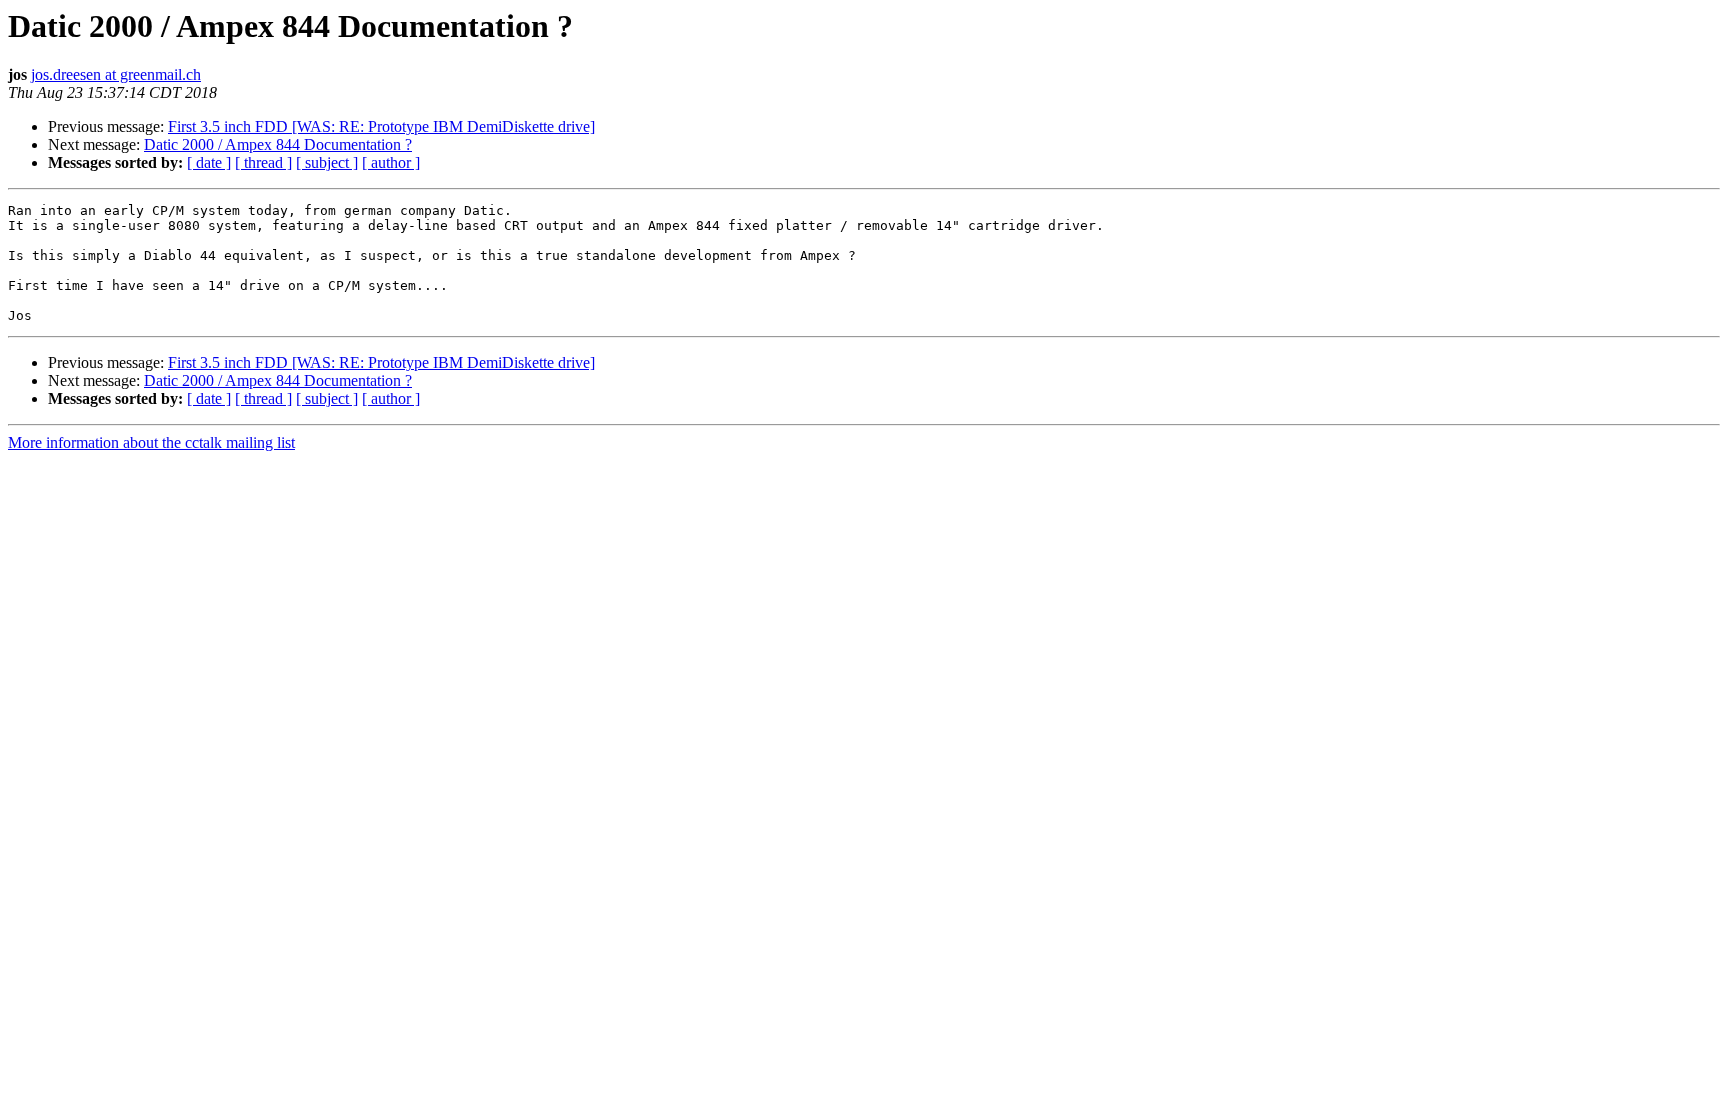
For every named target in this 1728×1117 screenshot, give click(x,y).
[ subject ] (327, 162)
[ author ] (391, 162)
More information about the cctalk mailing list (151, 442)
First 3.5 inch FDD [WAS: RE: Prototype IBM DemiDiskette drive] (381, 126)
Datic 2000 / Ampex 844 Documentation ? (278, 144)
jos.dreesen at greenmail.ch (116, 74)
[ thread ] (263, 162)
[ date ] (209, 162)
